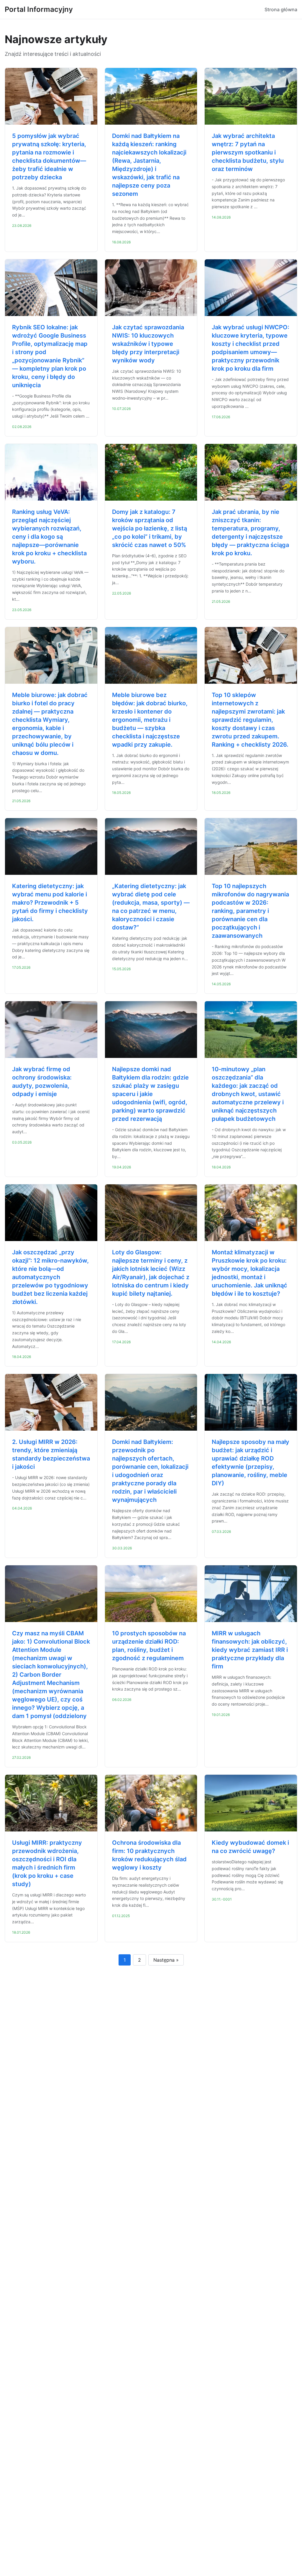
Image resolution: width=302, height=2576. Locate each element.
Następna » (166, 1960)
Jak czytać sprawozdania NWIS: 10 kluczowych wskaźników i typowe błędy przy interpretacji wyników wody (148, 344)
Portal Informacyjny (39, 9)
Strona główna (281, 9)
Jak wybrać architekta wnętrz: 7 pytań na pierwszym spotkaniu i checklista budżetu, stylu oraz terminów (248, 152)
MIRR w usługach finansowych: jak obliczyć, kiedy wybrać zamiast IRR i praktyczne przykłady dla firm (250, 1650)
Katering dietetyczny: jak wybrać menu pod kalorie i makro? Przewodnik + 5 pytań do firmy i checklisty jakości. (50, 903)
